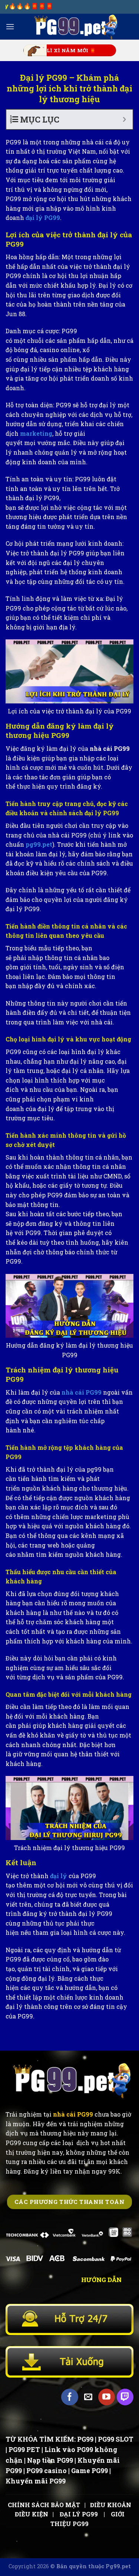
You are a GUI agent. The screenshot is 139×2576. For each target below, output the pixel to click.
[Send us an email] (88, 2397)
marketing (36, 433)
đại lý (59, 1876)
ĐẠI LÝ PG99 (79, 2514)
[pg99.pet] (74, 27)
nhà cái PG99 (82, 1392)
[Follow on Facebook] (69, 2397)
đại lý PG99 (43, 218)
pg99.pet (38, 844)
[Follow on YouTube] (107, 2397)
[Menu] (10, 26)
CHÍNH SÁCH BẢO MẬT (44, 2505)
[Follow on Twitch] (125, 2397)
